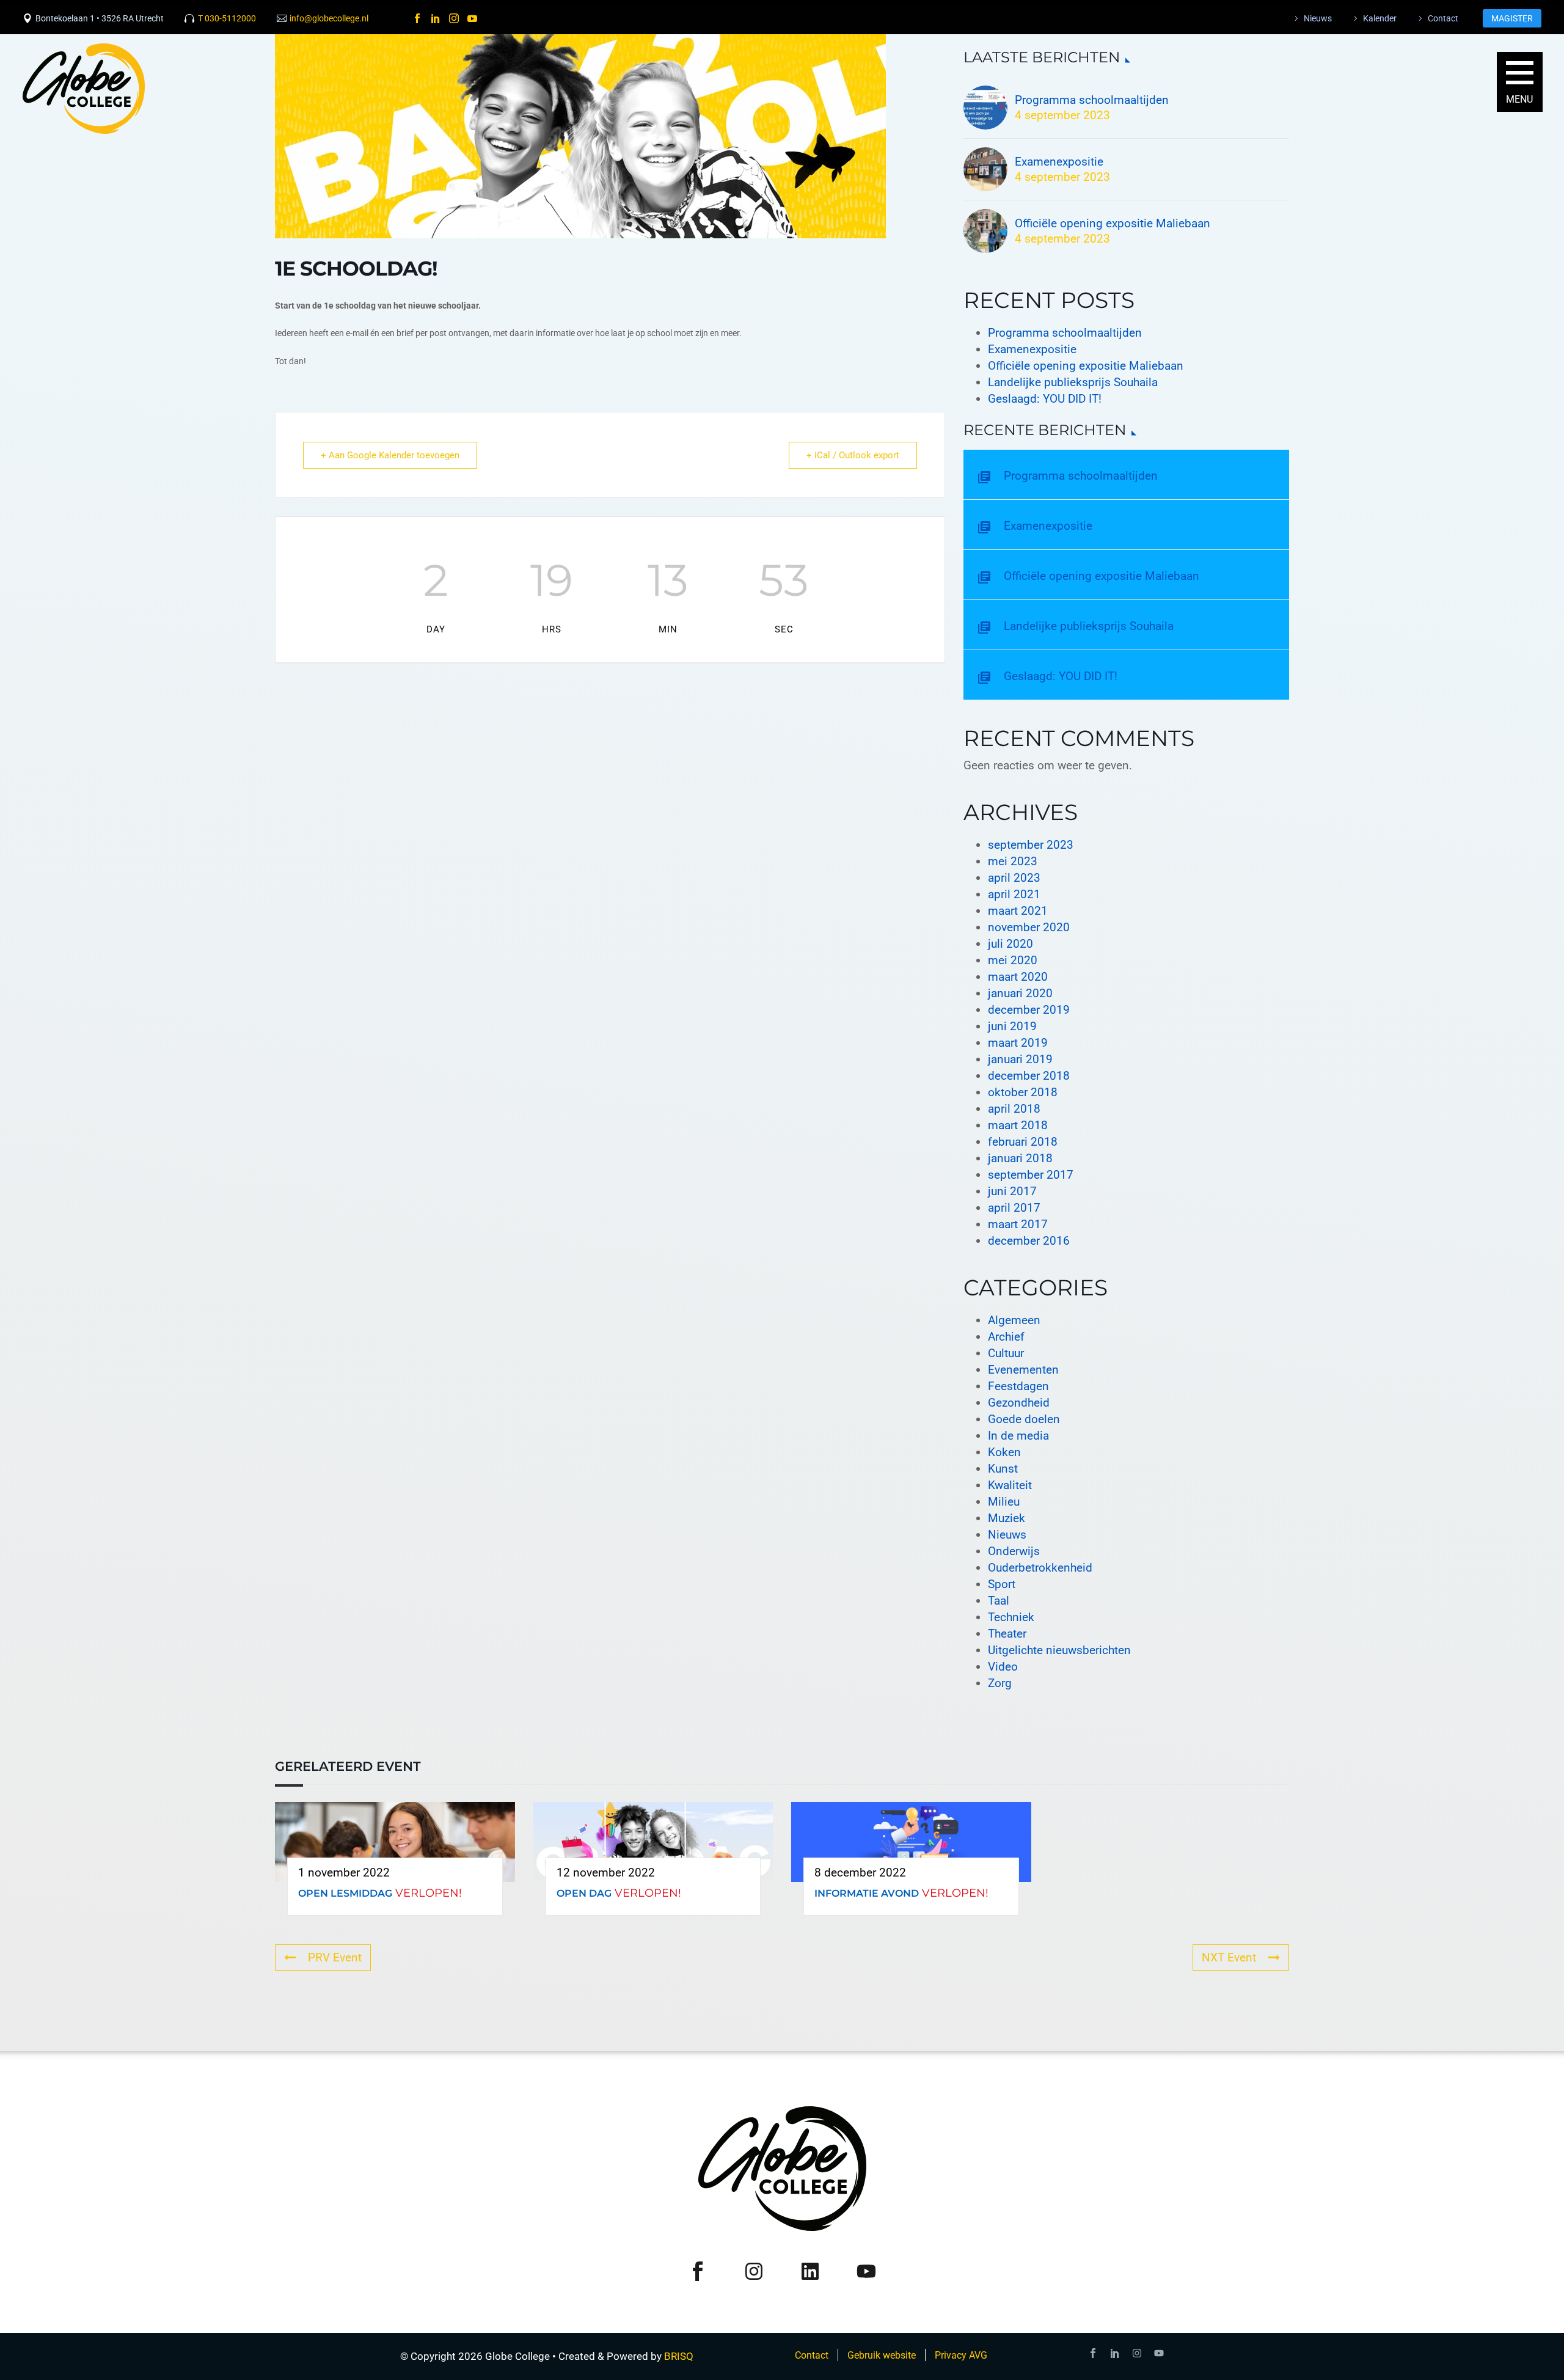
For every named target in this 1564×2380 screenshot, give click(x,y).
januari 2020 (1020, 993)
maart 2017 (1018, 1224)
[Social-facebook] (1093, 2353)
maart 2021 (1018, 911)
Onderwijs (1014, 1551)
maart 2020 (1018, 977)
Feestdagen (1018, 1386)
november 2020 (1029, 927)
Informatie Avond (867, 1893)
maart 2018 (1018, 1125)
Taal (999, 1601)
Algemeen (1014, 1320)
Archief (1006, 1337)
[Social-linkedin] (1115, 2353)
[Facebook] (417, 18)
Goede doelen (1024, 1419)
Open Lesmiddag (345, 1893)
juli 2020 (1010, 944)
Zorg (1000, 1683)
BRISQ (679, 2356)
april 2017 (1014, 1208)
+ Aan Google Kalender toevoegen (390, 455)
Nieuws (1007, 1535)
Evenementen (1023, 1370)
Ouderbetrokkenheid (1040, 1568)
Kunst (1003, 1469)
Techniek (1011, 1617)
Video (1003, 1667)
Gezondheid (1019, 1403)
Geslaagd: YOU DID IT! (1045, 399)
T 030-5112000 (227, 18)
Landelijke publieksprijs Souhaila (1073, 382)
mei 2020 (1013, 960)
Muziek (1007, 1518)
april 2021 (1014, 894)
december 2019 (1029, 1010)
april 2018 (1014, 1109)
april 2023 (1014, 878)
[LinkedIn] (436, 18)
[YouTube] (472, 18)
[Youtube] (1159, 2353)
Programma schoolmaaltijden (1065, 333)
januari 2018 (1020, 1158)
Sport (1002, 1584)
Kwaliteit (1010, 1485)
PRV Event (335, 1957)
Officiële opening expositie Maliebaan (1113, 223)
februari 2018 (1023, 1142)
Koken (1004, 1452)
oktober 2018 (1023, 1092)
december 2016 (1029, 1241)
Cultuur (1006, 1353)
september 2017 (1031, 1175)
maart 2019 (1018, 1043)
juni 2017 (1012, 1191)
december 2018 (1029, 1076)
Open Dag (584, 1893)
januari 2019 (1020, 1059)
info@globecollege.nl (329, 18)
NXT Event (1229, 1957)
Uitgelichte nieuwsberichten (1059, 1650)
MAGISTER (1512, 18)
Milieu (1004, 1502)
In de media (1018, 1436)
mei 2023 (1013, 861)
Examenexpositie (1059, 162)
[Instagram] (454, 18)
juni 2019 (1012, 1026)
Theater (1007, 1634)
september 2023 (1031, 845)
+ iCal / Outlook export (853, 455)
